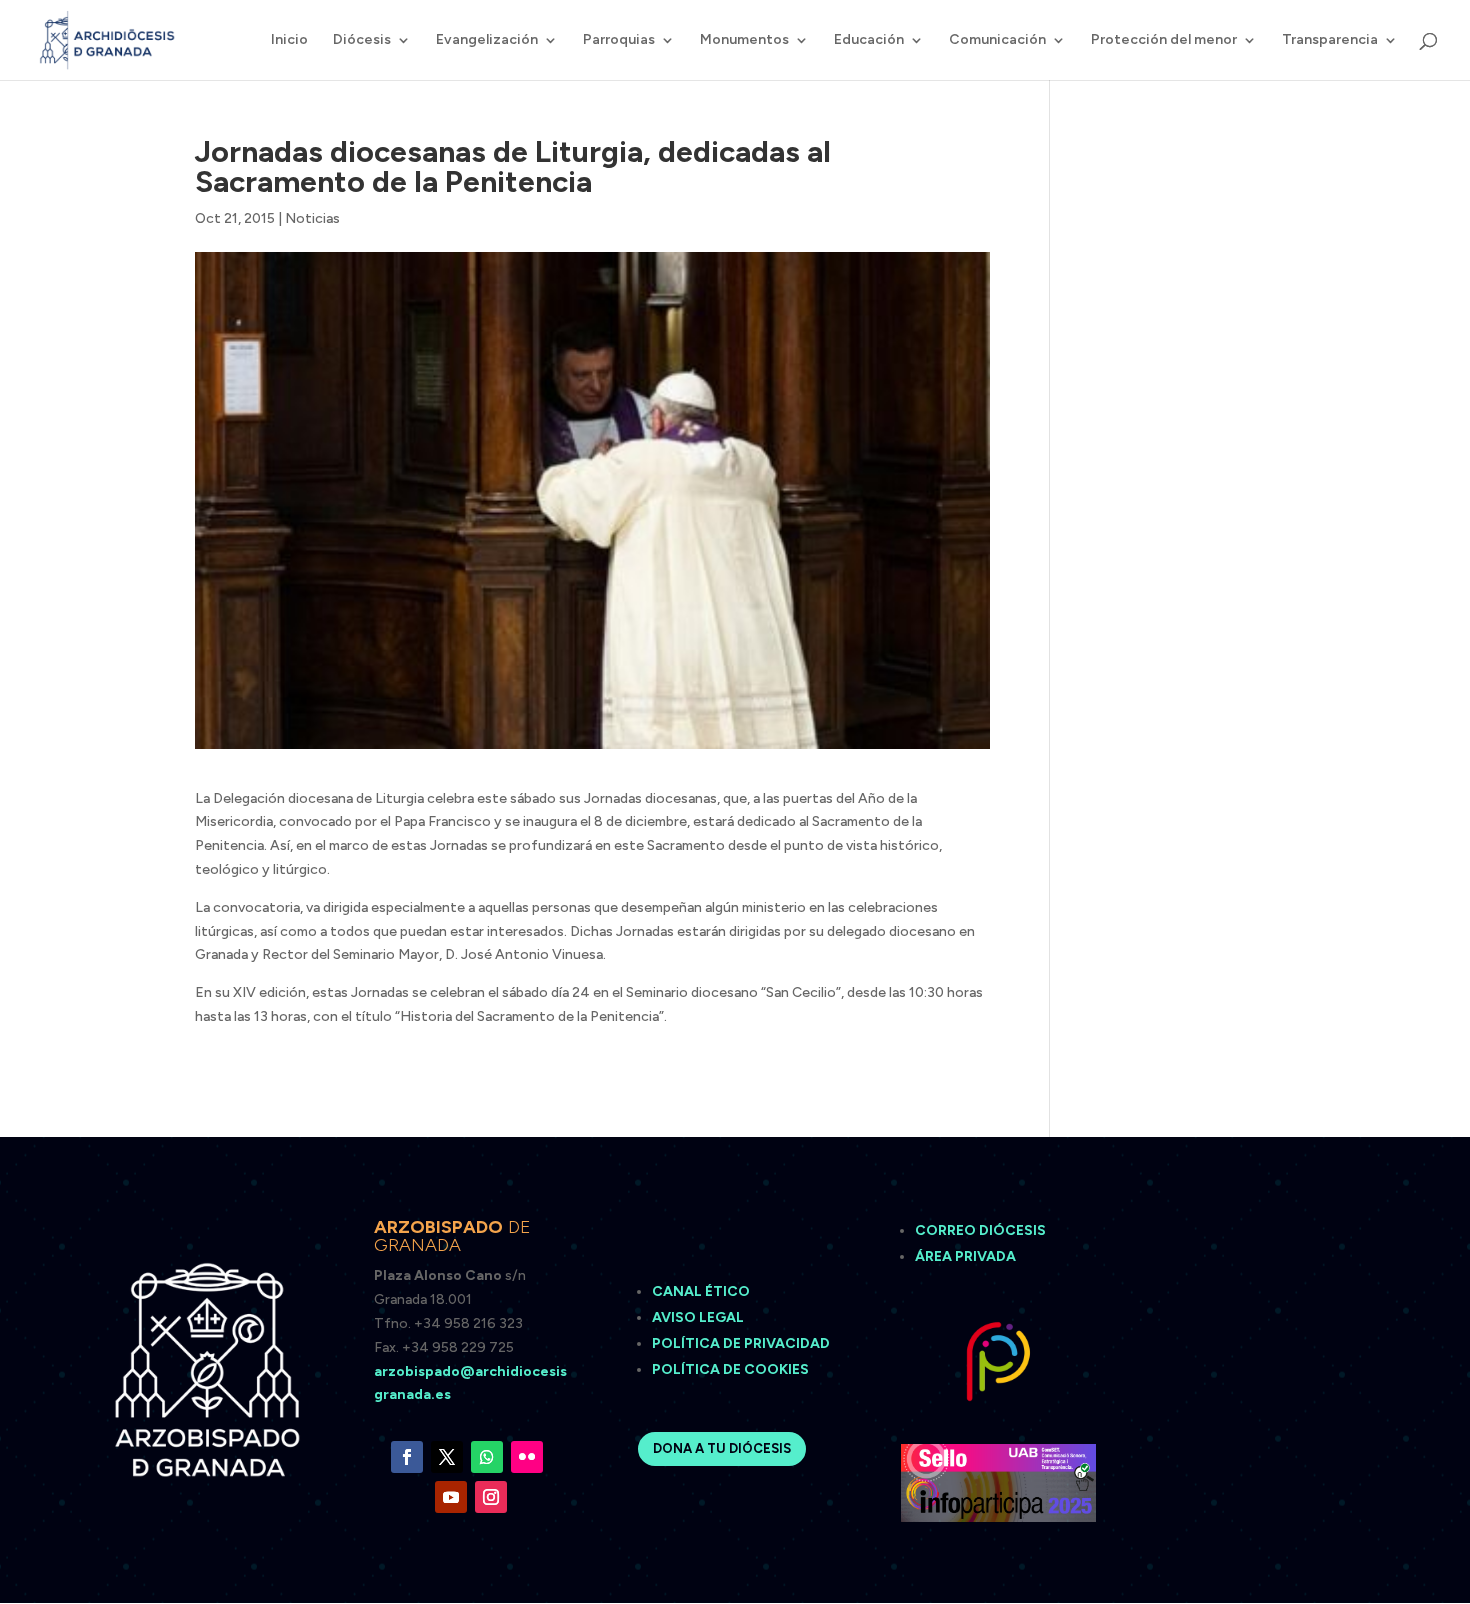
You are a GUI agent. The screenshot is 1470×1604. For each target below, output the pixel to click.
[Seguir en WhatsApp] (487, 1457)
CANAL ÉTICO (702, 1291)
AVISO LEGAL (699, 1317)
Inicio (289, 40)
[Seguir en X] (447, 1457)
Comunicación (997, 40)
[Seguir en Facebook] (407, 1457)
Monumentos (744, 40)
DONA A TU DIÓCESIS (722, 1448)
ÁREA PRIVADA (965, 1256)
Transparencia (1330, 40)
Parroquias (619, 40)
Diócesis (362, 40)
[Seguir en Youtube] (451, 1497)
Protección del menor (1164, 40)
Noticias (312, 218)
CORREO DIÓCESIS (980, 1230)
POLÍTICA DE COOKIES (730, 1369)
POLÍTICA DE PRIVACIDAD (741, 1343)
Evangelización (487, 40)
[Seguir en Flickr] (527, 1457)
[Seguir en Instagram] (491, 1497)
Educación (869, 40)
